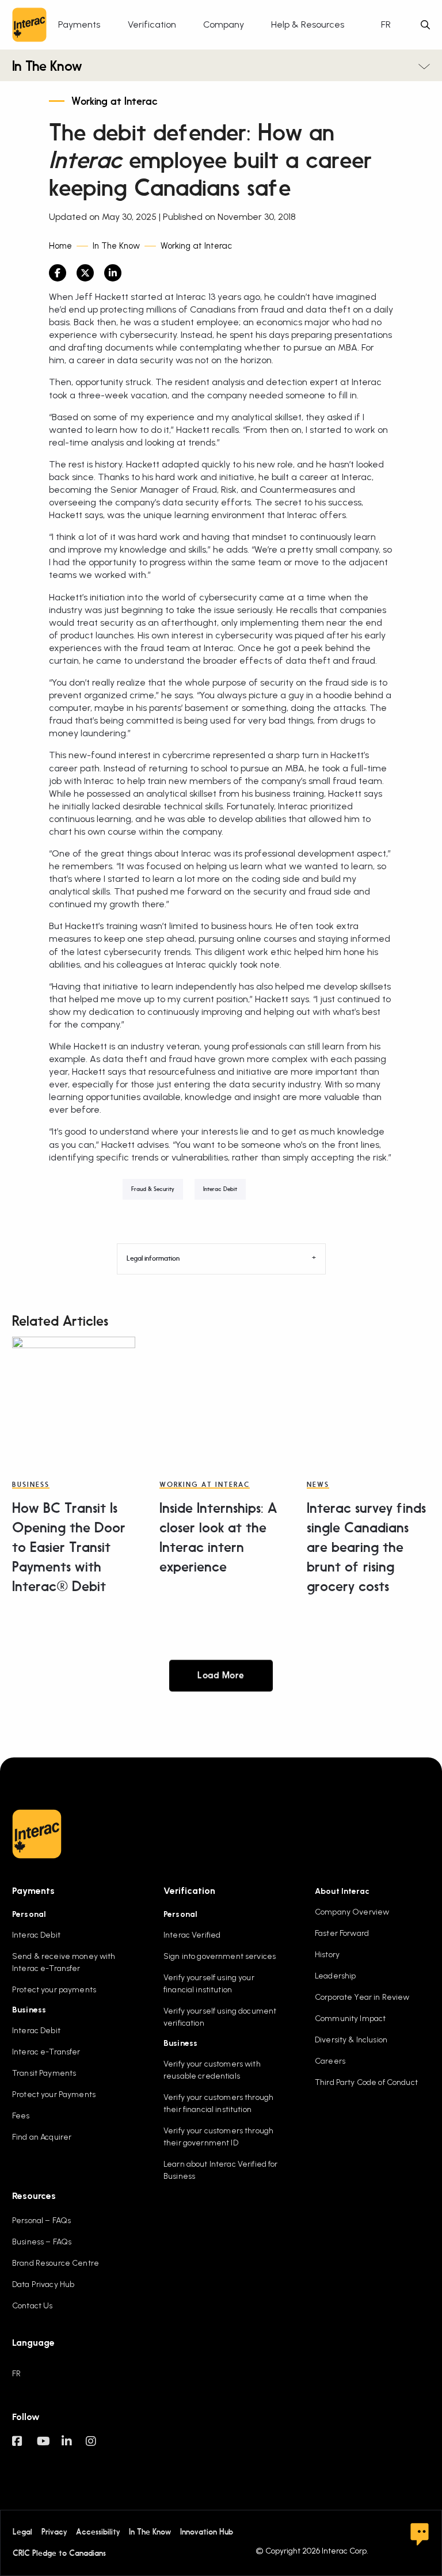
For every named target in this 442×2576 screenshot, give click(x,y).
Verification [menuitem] (152, 24)
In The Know (47, 67)
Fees (21, 2116)
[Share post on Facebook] (58, 273)
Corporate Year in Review (362, 1997)
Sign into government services (220, 1956)
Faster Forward (342, 1933)
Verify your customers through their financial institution (218, 2103)
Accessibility (98, 2532)
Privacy (54, 2532)
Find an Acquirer (42, 2137)
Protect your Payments (54, 2094)
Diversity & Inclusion (351, 2040)
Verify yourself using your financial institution (209, 1984)
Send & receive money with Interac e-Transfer (64, 1962)
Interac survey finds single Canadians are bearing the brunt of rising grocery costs (366, 1548)
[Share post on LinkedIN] (113, 273)
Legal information (153, 1259)
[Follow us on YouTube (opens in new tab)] (49, 2447)
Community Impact (350, 2018)
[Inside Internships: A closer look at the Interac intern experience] (221, 1398)
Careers (330, 2061)
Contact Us (32, 2306)
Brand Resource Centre (56, 2263)
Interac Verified (192, 1935)
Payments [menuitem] (79, 24)
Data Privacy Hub (43, 2284)
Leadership (335, 1976)
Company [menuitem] (224, 24)
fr (386, 24)
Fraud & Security (153, 1189)
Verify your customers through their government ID (218, 2137)
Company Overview (352, 1912)
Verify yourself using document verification (220, 2017)
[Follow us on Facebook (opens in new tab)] (24, 2447)
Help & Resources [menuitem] (308, 24)
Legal (22, 2532)
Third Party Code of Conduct (366, 2082)
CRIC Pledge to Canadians (59, 2553)
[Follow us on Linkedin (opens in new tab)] (74, 2447)
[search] (425, 25)
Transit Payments (44, 2073)
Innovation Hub (207, 2532)
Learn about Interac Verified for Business (220, 2170)
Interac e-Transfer (46, 2052)
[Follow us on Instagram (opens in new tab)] (98, 2447)
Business (31, 1485)
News (318, 1485)
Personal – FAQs (41, 2221)
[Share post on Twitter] (85, 273)
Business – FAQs (42, 2242)
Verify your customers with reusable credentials (212, 2070)
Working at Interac (115, 102)
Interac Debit (220, 1189)
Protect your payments (54, 1990)
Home (60, 246)
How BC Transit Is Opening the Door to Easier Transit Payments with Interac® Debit (69, 1548)
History (327, 1955)
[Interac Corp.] (29, 25)
